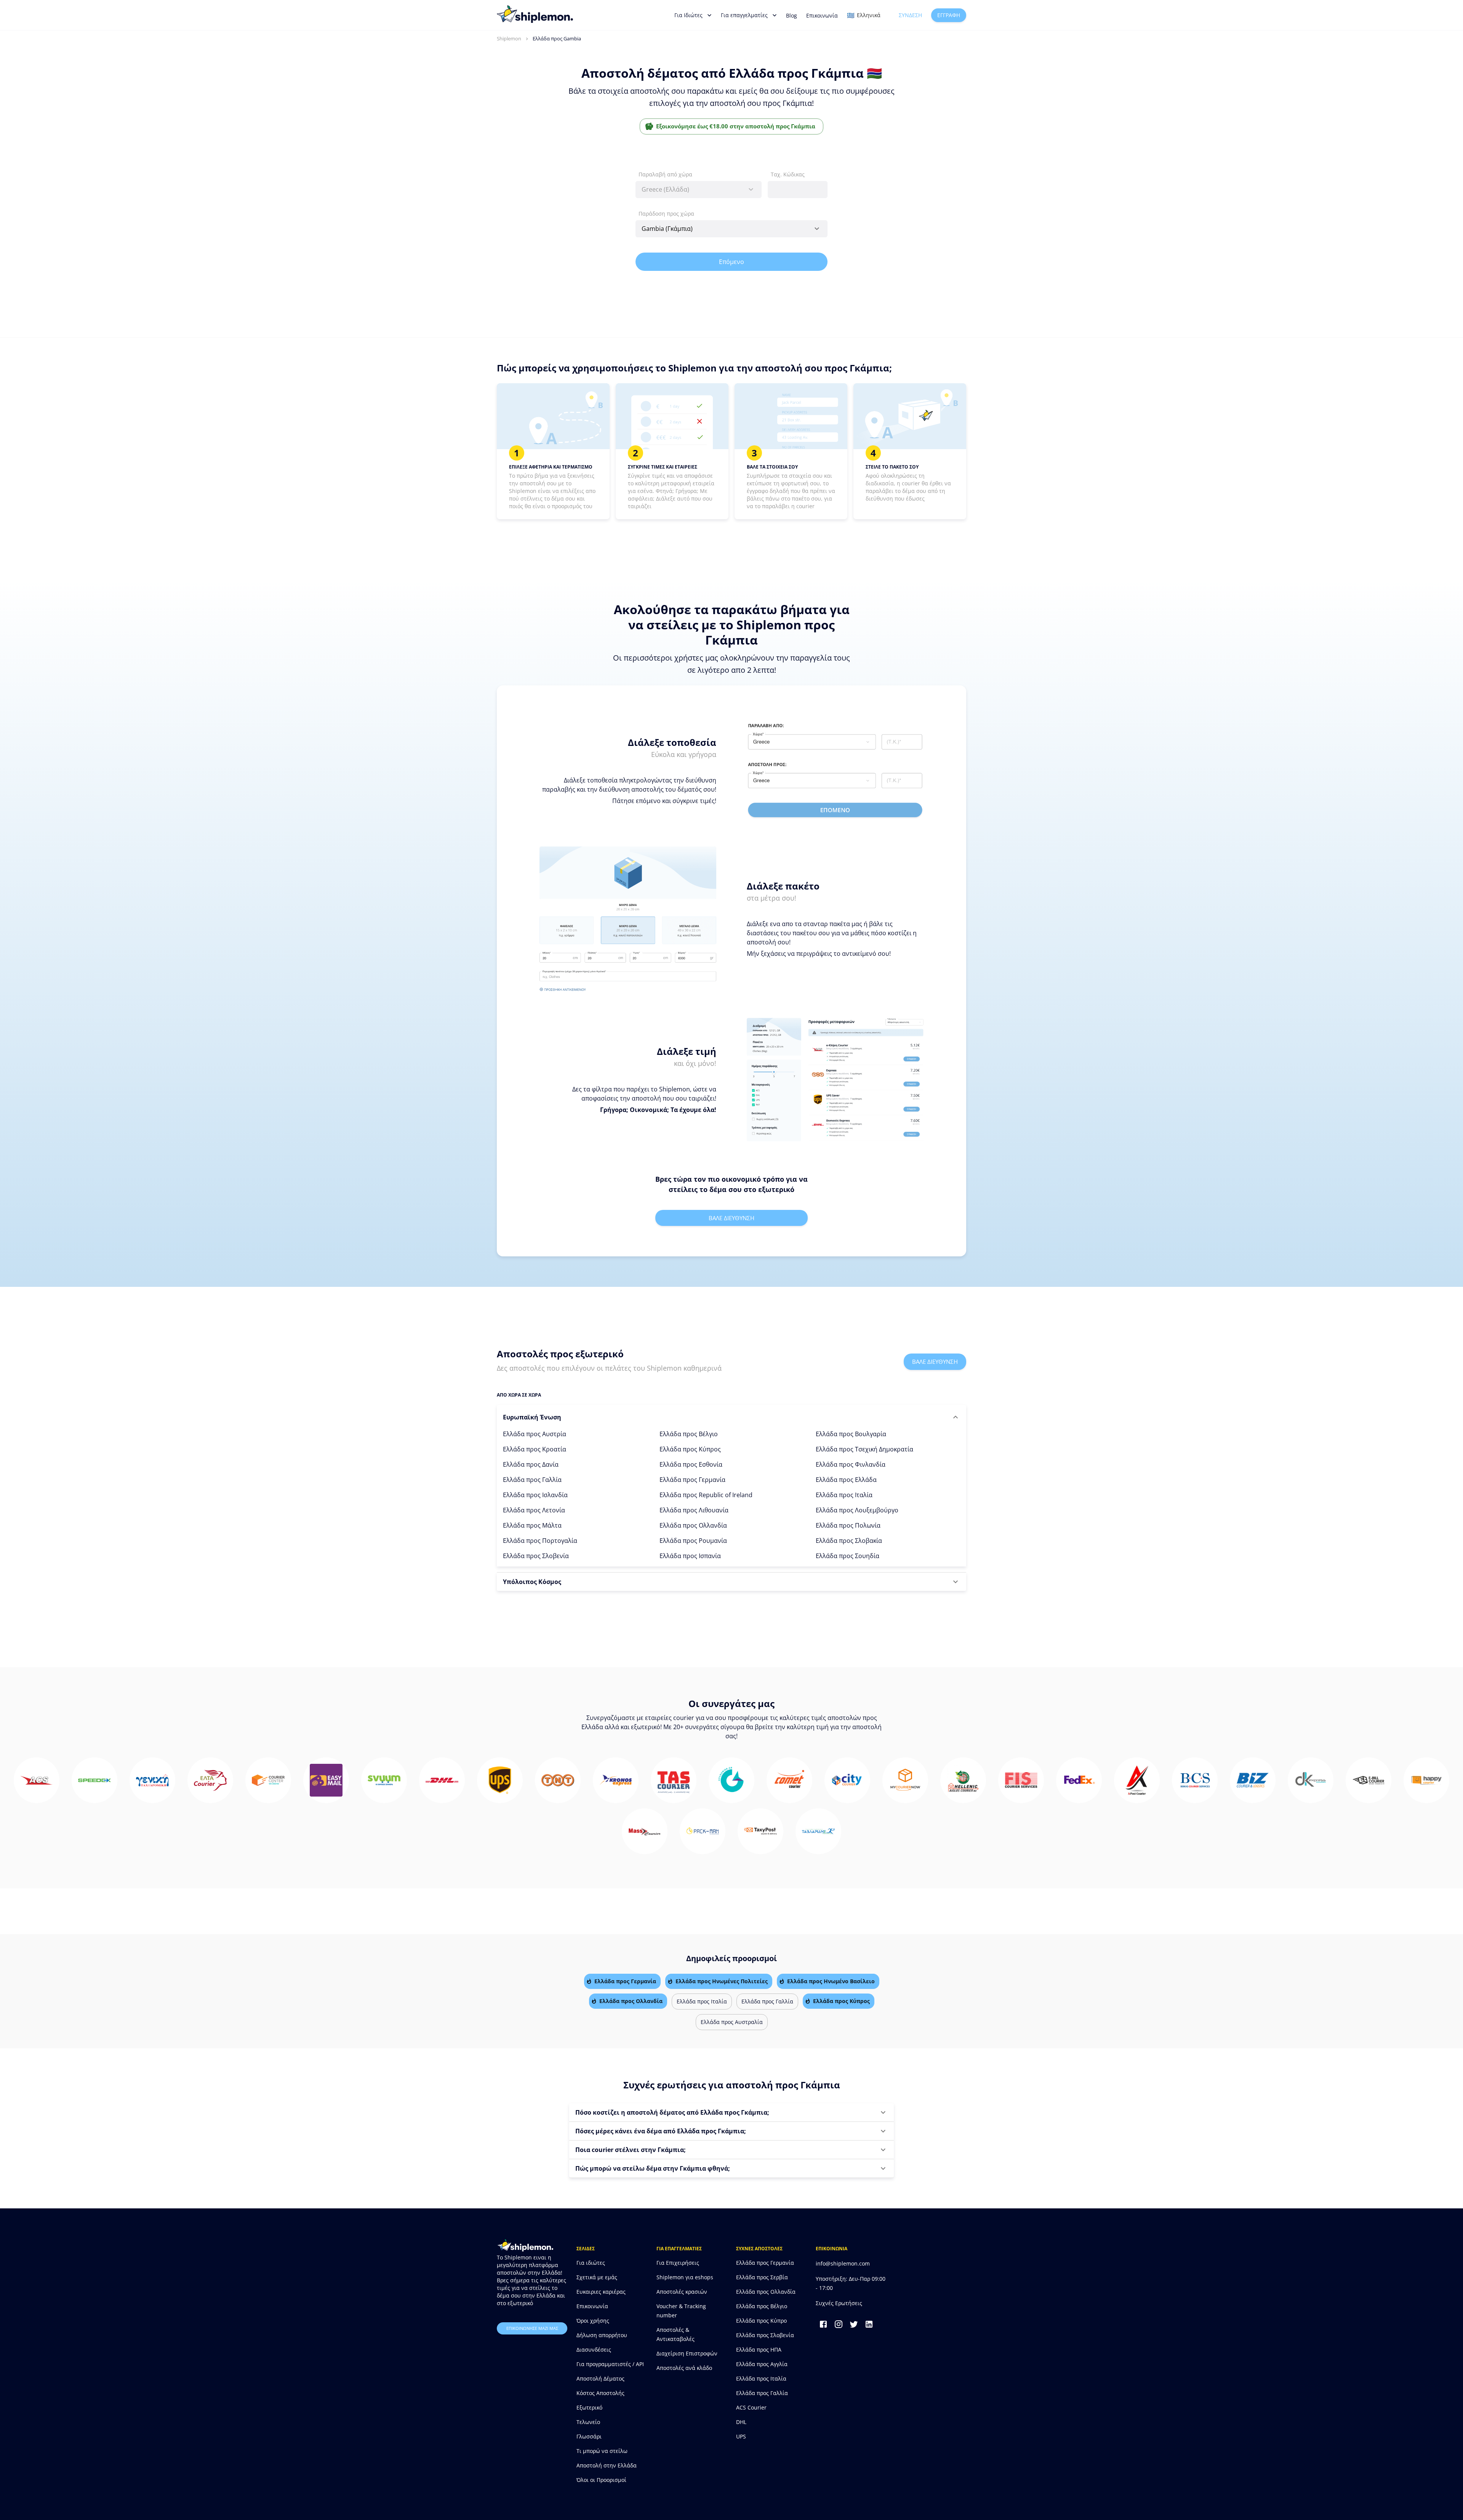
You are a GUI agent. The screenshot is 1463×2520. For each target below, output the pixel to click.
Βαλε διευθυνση (731, 1218)
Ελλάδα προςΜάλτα (532, 1525)
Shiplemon (509, 38)
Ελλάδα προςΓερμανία (692, 1480)
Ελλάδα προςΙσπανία (690, 1556)
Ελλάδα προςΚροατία (535, 1449)
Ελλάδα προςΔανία (531, 1464)
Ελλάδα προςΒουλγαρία (851, 1434)
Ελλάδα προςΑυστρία (535, 1434)
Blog (792, 15)
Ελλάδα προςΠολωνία (848, 1525)
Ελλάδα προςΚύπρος (690, 1449)
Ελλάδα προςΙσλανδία (535, 1495)
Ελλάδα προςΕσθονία (691, 1464)
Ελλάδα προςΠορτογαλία (540, 1541)
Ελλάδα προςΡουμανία (693, 1541)
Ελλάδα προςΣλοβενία (536, 1556)
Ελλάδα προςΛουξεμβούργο (857, 1510)
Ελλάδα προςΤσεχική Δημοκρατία (864, 1449)
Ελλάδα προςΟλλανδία (693, 1525)
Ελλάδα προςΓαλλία (532, 1480)
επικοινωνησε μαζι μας (532, 2328)
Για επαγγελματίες (744, 15)
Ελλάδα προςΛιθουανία (694, 1510)
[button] (731, 1417)
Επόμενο (731, 262)
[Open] (817, 229)
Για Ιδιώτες (688, 15)
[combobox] (699, 190)
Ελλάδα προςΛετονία (534, 1510)
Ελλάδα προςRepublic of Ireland (706, 1495)
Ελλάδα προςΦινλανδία (851, 1464)
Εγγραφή (949, 15)
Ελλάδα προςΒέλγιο (689, 1434)
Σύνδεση (910, 15)
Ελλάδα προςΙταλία (844, 1495)
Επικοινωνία (822, 15)
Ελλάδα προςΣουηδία (848, 1556)
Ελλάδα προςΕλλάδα (846, 1480)
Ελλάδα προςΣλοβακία (849, 1541)
